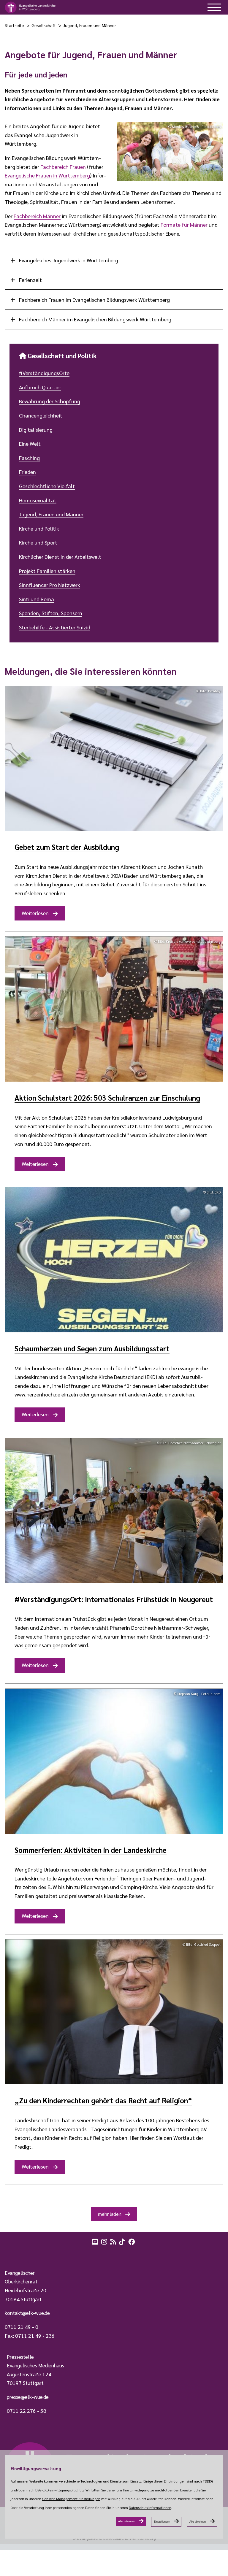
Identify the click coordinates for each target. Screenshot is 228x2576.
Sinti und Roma (37, 599)
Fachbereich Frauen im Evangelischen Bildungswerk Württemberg (94, 300)
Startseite (14, 25)
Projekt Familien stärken (47, 571)
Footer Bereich (16, 2254)
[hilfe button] (214, 7)
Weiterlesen (35, 913)
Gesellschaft (44, 25)
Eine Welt (30, 443)
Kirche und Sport (38, 542)
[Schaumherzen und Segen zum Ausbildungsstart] (114, 1260)
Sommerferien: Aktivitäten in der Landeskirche (91, 1850)
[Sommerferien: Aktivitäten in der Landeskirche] (114, 1761)
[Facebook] (132, 2241)
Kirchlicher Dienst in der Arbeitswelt (60, 557)
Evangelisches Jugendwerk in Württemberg (68, 260)
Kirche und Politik (39, 528)
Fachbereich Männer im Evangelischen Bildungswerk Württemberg (95, 319)
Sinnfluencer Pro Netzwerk (50, 585)
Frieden (27, 472)
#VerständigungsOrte (44, 373)
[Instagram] (105, 2241)
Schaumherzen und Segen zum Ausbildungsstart (92, 1348)
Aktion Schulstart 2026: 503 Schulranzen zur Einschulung (107, 1098)
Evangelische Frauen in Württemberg (47, 175)
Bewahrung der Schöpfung (50, 401)
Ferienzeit (30, 280)
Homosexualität (38, 500)
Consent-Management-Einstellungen (71, 2499)
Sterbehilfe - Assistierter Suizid (55, 627)
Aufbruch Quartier (40, 387)
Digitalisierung (36, 430)
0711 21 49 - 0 (22, 2327)
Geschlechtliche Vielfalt (47, 486)
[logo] (30, 7)
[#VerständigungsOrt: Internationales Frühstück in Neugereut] (114, 1511)
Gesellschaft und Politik (62, 355)
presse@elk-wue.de (28, 2397)
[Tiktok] (123, 2241)
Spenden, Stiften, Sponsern (51, 613)
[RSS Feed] (114, 2241)
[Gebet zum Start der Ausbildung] (114, 759)
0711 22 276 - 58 (27, 2411)
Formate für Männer (184, 224)
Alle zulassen (126, 2521)
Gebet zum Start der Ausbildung (67, 847)
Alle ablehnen (198, 2522)
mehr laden (110, 2214)
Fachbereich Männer (37, 216)
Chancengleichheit (41, 415)
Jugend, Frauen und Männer (90, 25)
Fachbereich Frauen (63, 167)
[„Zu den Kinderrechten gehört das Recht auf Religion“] (114, 2012)
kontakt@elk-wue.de (27, 2313)
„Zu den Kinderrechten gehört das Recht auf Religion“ (103, 2100)
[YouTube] (96, 2241)
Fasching (29, 458)
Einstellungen (162, 2522)
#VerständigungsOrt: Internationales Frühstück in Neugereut (114, 1599)
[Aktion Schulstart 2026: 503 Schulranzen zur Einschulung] (114, 1009)
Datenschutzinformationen (150, 2507)
